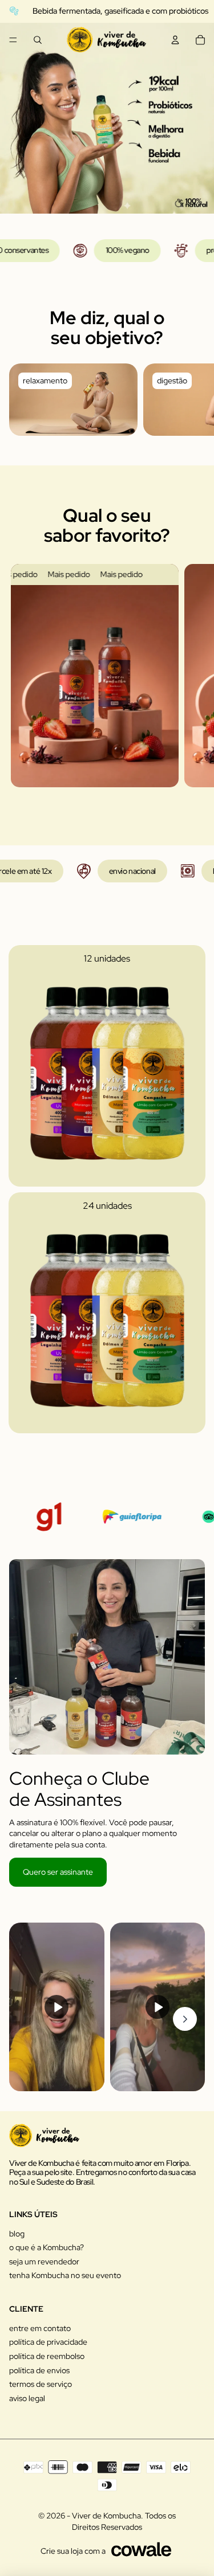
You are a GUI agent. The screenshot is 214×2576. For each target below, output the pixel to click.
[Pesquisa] (38, 40)
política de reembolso (47, 2356)
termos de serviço (41, 2384)
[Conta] (175, 40)
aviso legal (27, 2398)
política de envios (39, 2370)
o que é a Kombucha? (47, 2247)
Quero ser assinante (58, 1872)
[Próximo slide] (192, 399)
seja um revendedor (44, 2262)
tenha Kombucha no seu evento (65, 2275)
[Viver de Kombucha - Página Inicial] (106, 40)
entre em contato (40, 2328)
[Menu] (13, 40)
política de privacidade (48, 2342)
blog (17, 2234)
